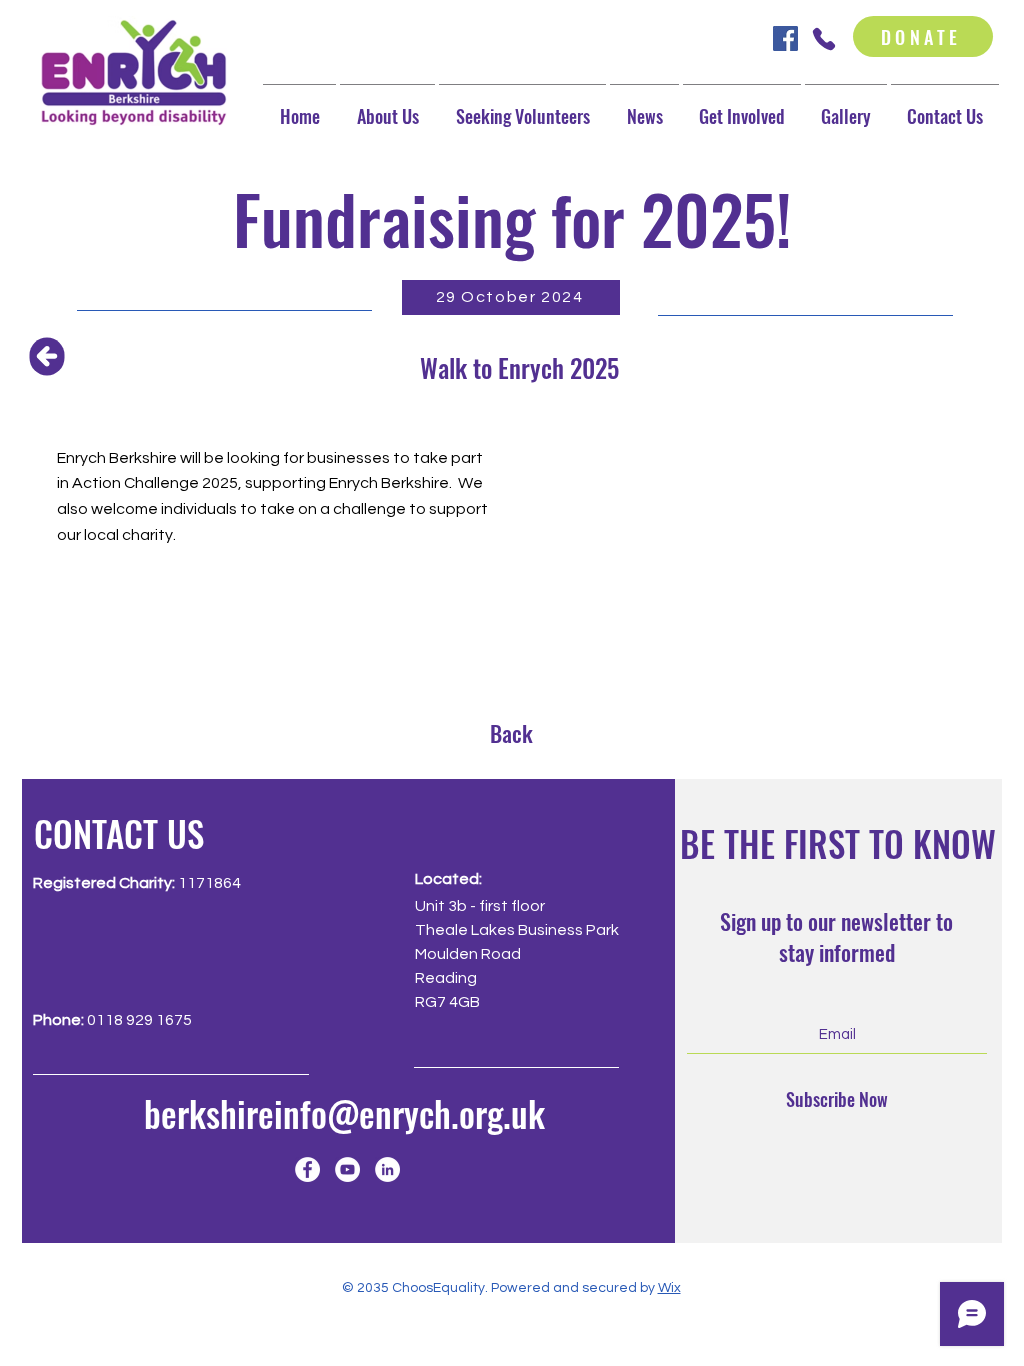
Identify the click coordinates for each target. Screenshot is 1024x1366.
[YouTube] (347, 1169)
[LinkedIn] (387, 1169)
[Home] (47, 356)
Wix (669, 1288)
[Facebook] (307, 1169)
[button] (742, 107)
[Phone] (823, 38)
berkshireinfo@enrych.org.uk (344, 1113)
